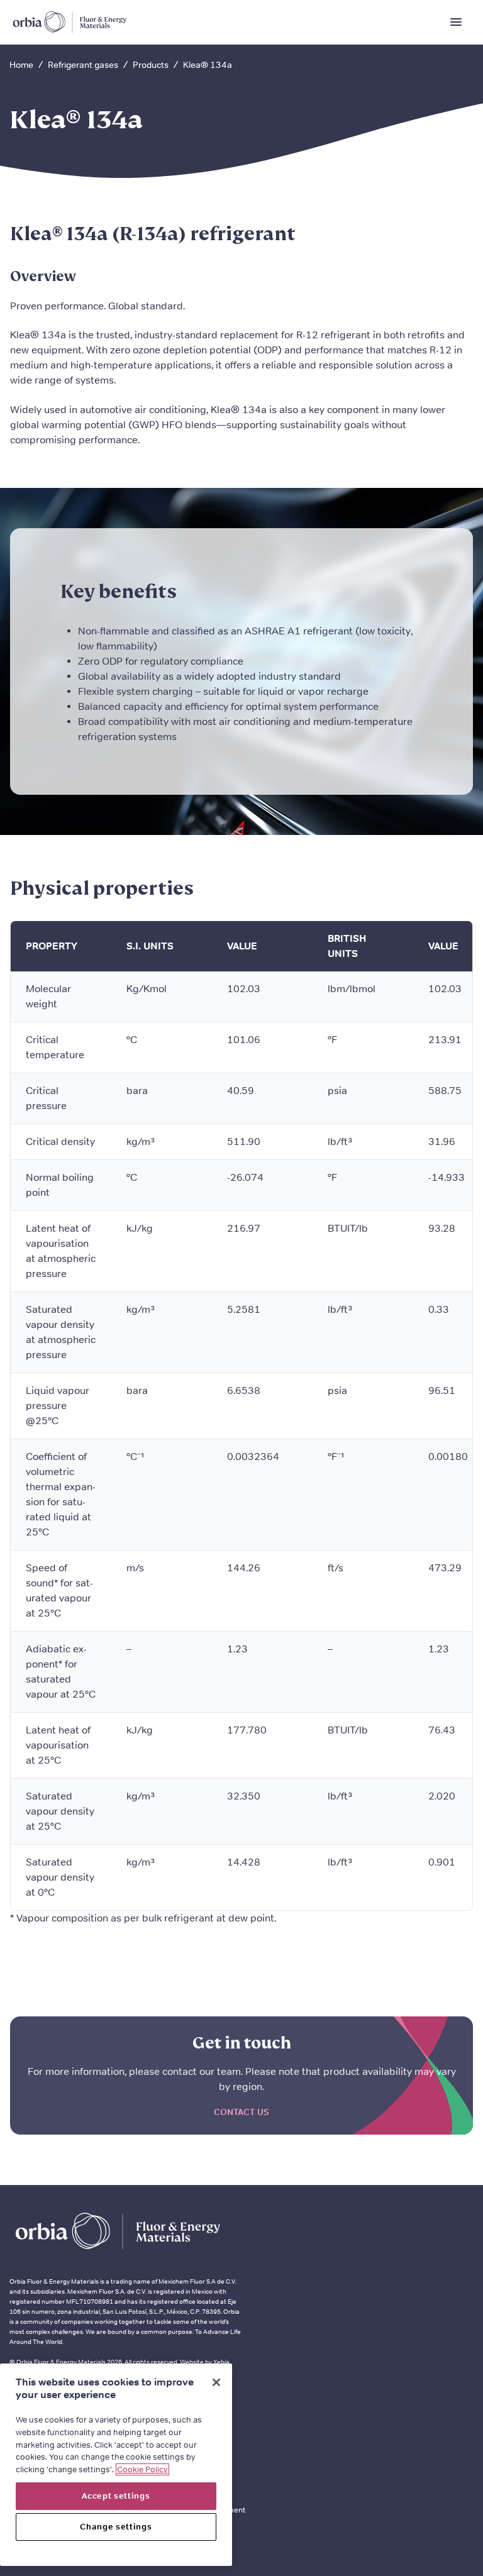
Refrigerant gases (83, 65)
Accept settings (116, 2496)
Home (21, 65)
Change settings (116, 2527)
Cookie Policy (142, 2469)
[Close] (216, 2382)
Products (151, 65)
